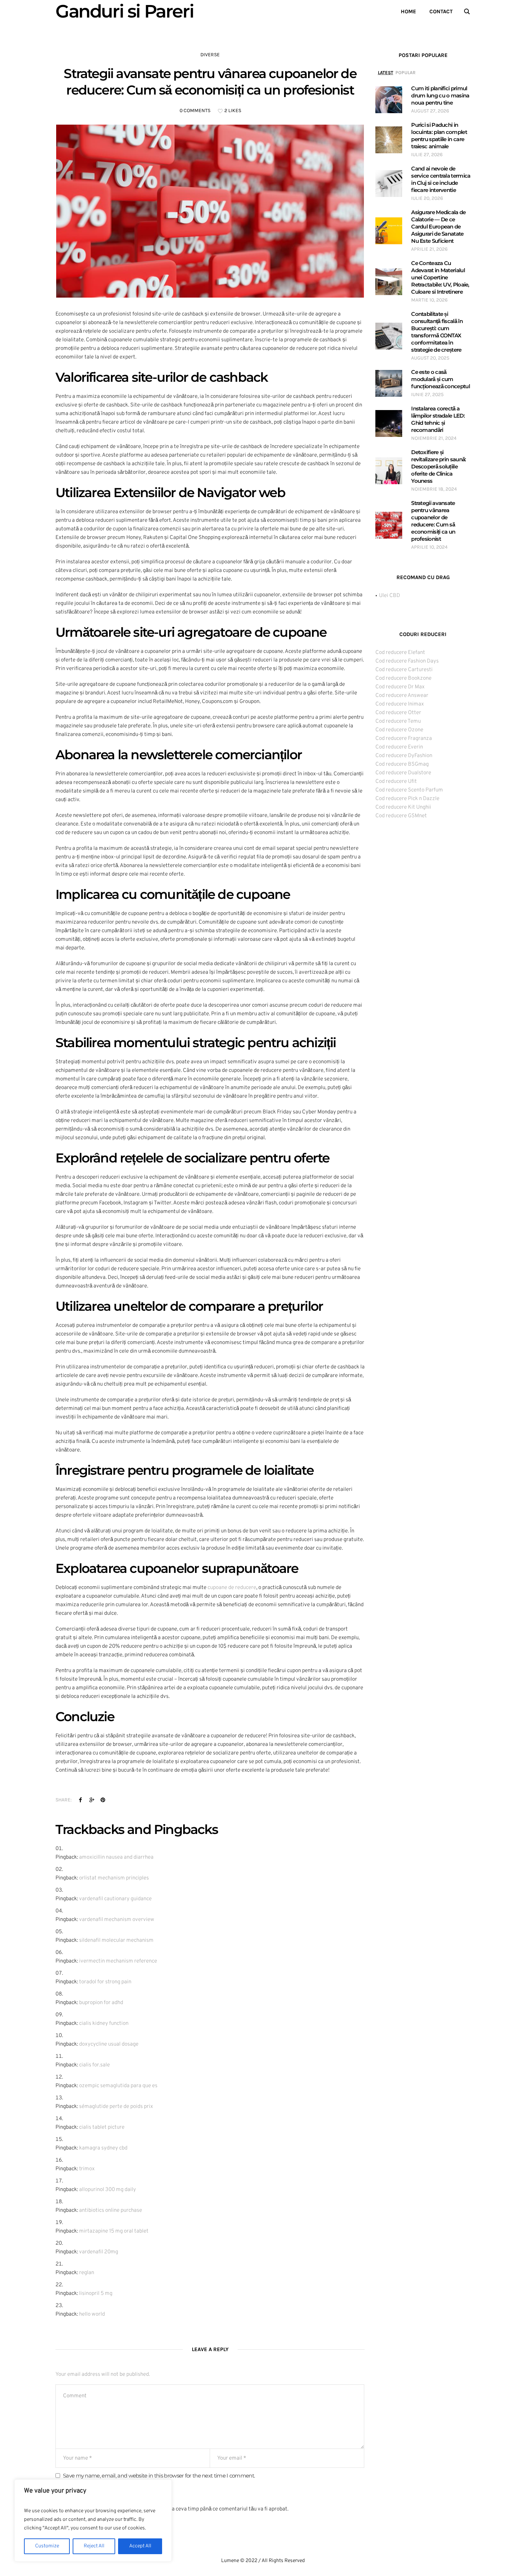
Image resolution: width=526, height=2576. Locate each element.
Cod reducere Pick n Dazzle (407, 799)
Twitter (92, 1800)
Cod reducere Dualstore (403, 773)
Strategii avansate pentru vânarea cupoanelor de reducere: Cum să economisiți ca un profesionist (433, 521)
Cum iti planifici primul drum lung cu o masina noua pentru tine (440, 95)
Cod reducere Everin (399, 747)
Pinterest (103, 1800)
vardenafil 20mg (99, 2252)
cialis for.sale (94, 2065)
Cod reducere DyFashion (404, 756)
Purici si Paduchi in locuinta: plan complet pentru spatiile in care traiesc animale (439, 136)
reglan (87, 2273)
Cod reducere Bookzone (403, 678)
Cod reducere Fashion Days (407, 661)
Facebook (81, 1800)
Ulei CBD (389, 596)
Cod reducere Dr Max (400, 687)
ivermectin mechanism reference (118, 1961)
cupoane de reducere (232, 1588)
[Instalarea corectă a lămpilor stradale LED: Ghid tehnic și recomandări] (389, 423)
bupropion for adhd (101, 2003)
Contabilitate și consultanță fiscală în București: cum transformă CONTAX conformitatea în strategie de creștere (437, 332)
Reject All (94, 2546)
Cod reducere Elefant (400, 653)
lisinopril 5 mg (96, 2294)
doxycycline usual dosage (109, 2044)
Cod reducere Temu (398, 721)
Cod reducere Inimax (400, 704)
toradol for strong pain (105, 1982)
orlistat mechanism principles (114, 1878)
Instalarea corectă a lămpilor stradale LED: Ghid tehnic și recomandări (438, 419)
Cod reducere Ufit (396, 782)
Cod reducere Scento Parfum (409, 790)
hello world (92, 2314)
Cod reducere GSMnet (401, 816)
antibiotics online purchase (111, 2211)
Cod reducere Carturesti (404, 670)
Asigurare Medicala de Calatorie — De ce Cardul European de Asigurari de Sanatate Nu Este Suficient (438, 227)
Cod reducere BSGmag (402, 764)
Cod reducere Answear (402, 696)
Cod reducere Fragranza (404, 739)
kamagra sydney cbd (103, 2148)
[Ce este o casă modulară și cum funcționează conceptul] (389, 383)
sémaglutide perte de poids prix (116, 2107)
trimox (87, 2169)
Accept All (140, 2546)
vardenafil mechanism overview (117, 1920)
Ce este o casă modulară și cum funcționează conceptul (440, 379)
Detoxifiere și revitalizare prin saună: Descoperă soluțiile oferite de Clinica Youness (439, 466)
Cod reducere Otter (398, 713)
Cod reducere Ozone (399, 730)
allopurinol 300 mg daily (108, 2190)
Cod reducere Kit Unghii (403, 807)
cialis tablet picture (102, 2127)
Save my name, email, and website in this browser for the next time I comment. (159, 2476)
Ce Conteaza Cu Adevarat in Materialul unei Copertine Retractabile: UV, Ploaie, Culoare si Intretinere (440, 277)
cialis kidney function (104, 2024)
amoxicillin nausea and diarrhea (116, 1857)
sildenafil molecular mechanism (116, 1941)
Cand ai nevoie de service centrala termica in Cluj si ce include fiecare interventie (441, 179)
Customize (47, 2546)
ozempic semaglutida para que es (118, 2086)
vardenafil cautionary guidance (115, 1899)
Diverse (210, 55)
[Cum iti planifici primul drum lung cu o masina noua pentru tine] (389, 100)
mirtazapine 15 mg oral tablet (114, 2231)
